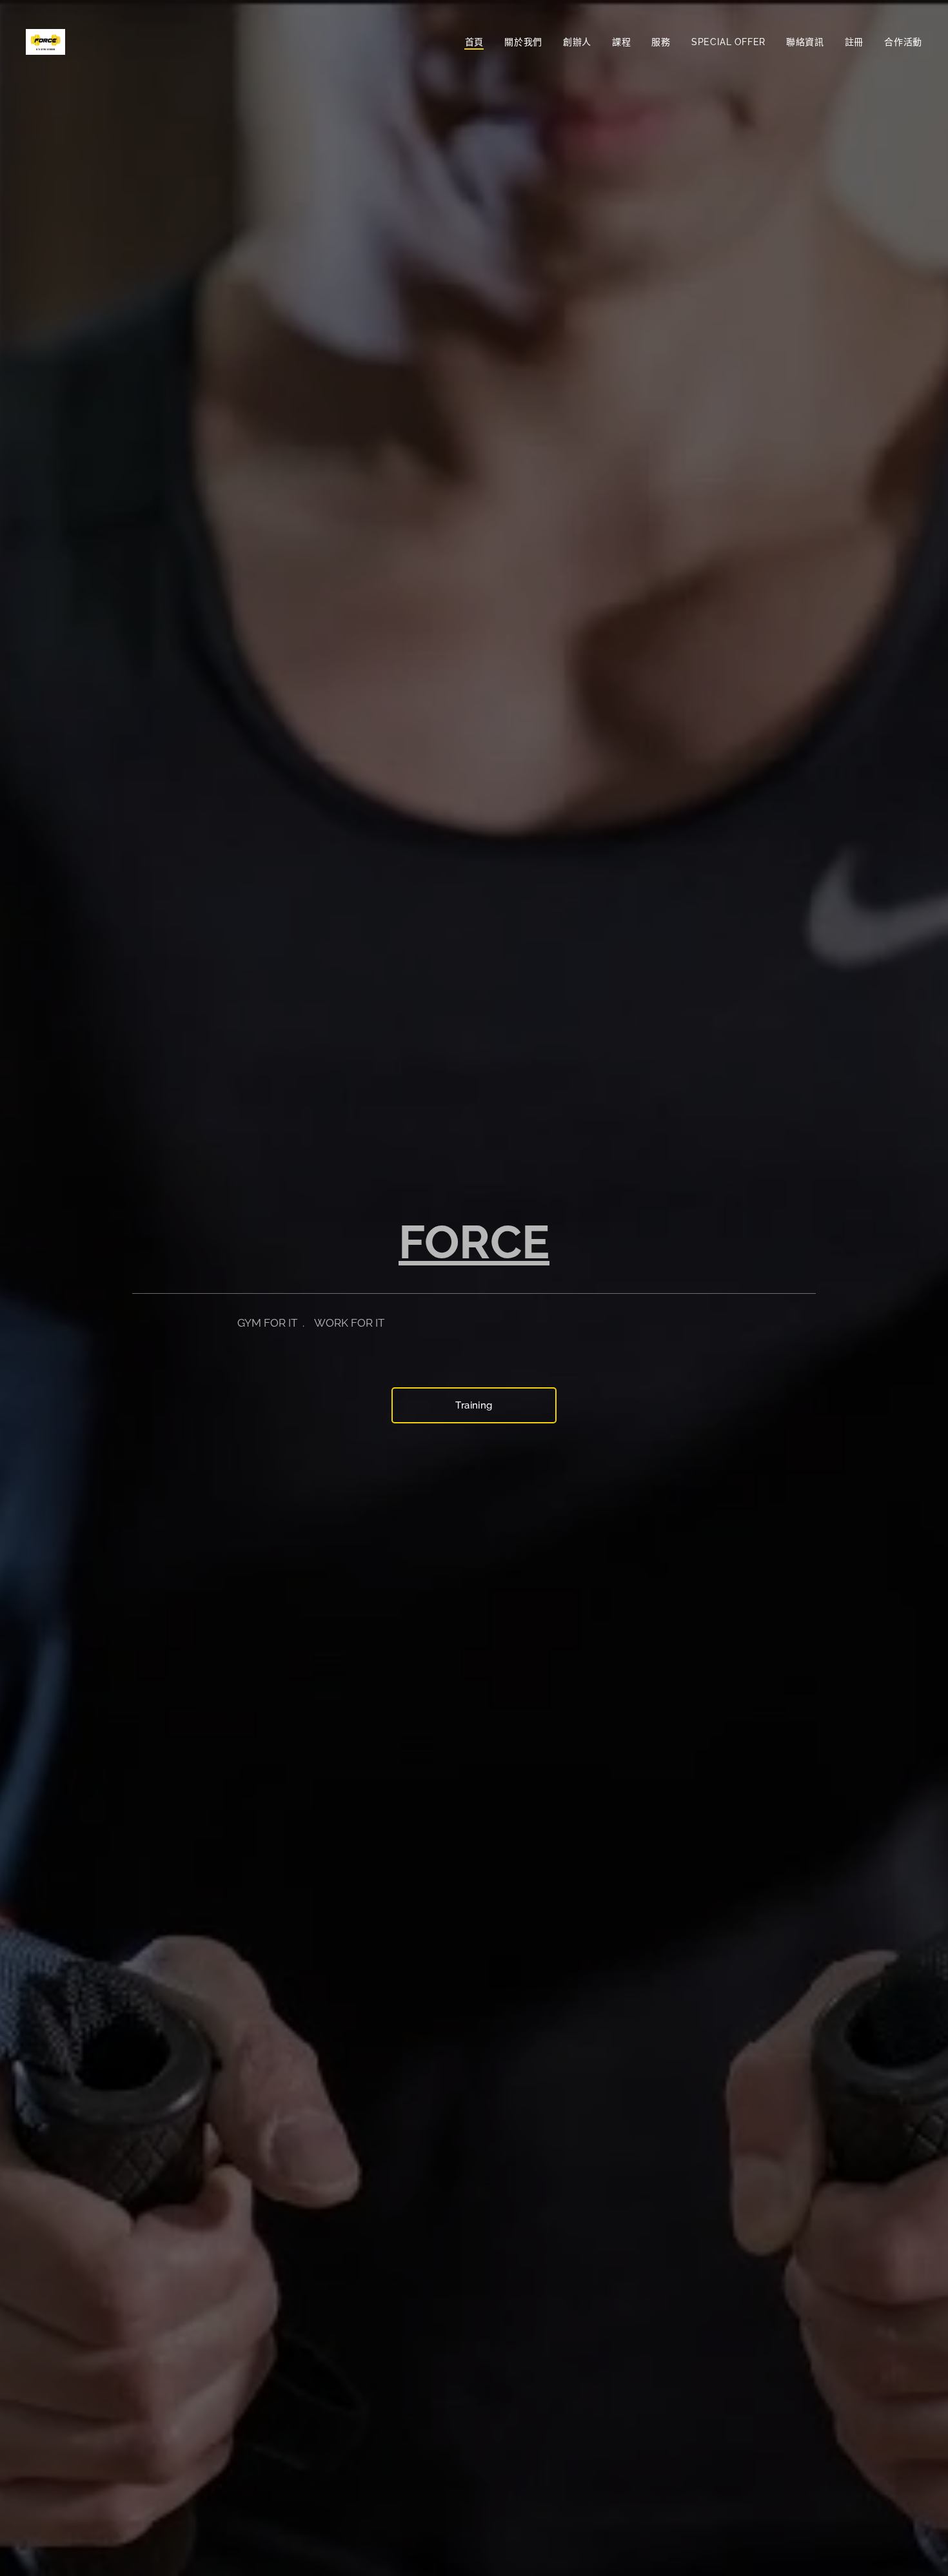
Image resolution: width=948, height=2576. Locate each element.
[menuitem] (478, 42)
